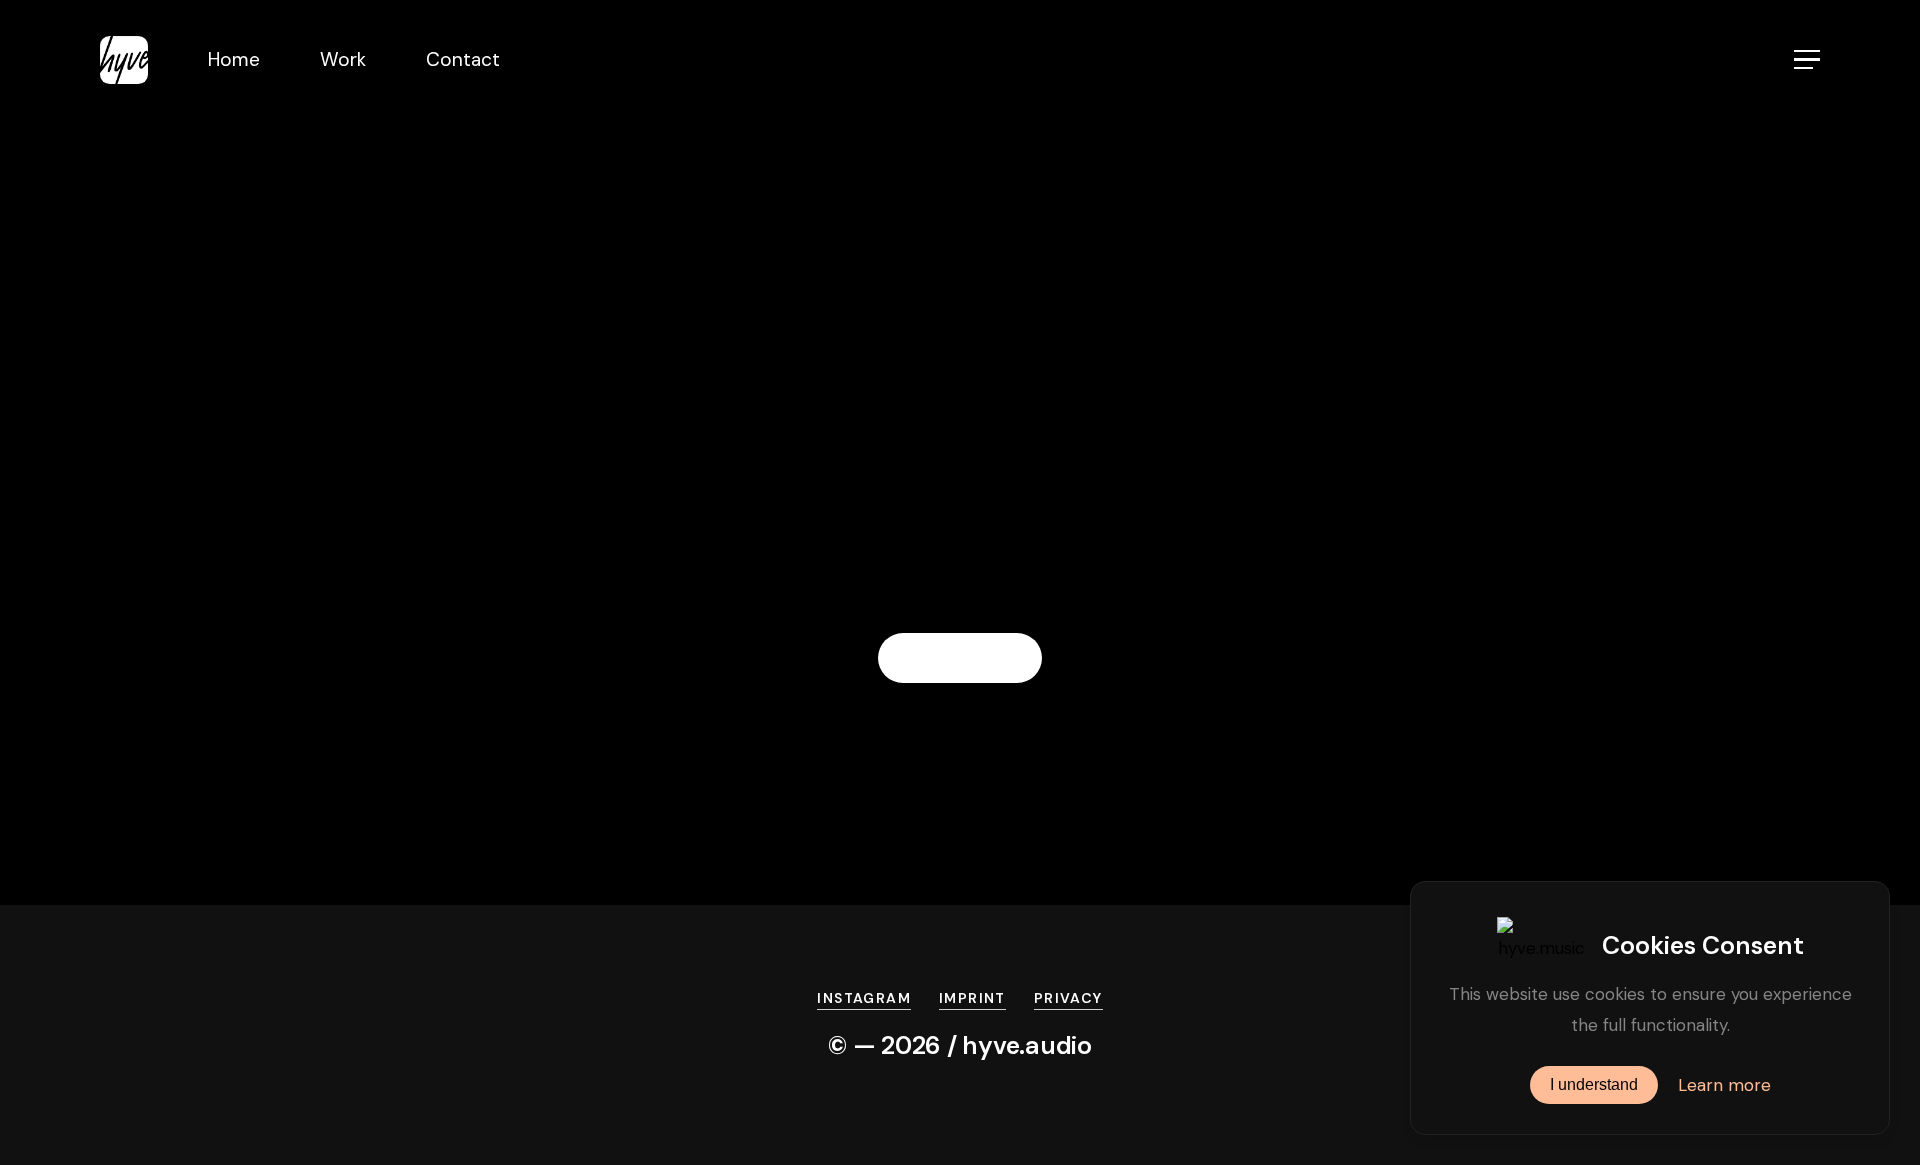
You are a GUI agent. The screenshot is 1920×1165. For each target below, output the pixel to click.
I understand (1594, 1084)
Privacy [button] (1068, 998)
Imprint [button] (972, 998)
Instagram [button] (864, 998)
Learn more (1724, 1085)
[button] (1807, 59)
